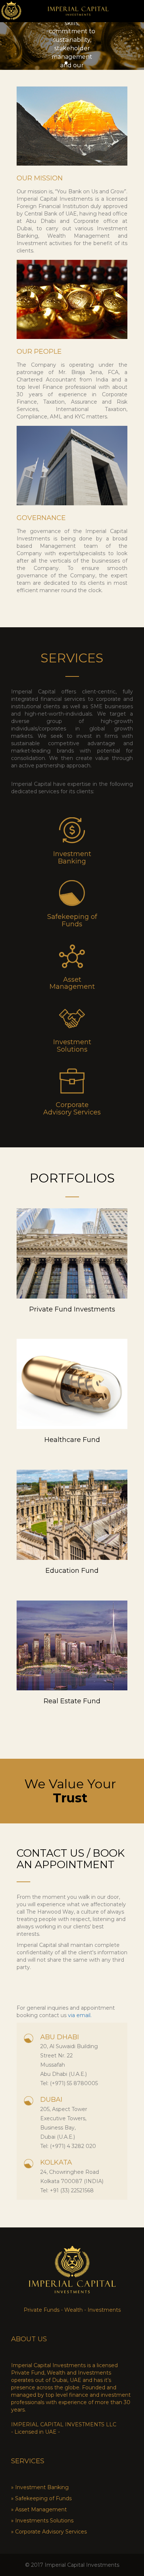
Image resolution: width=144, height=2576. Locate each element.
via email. (79, 2015)
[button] (66, 63)
